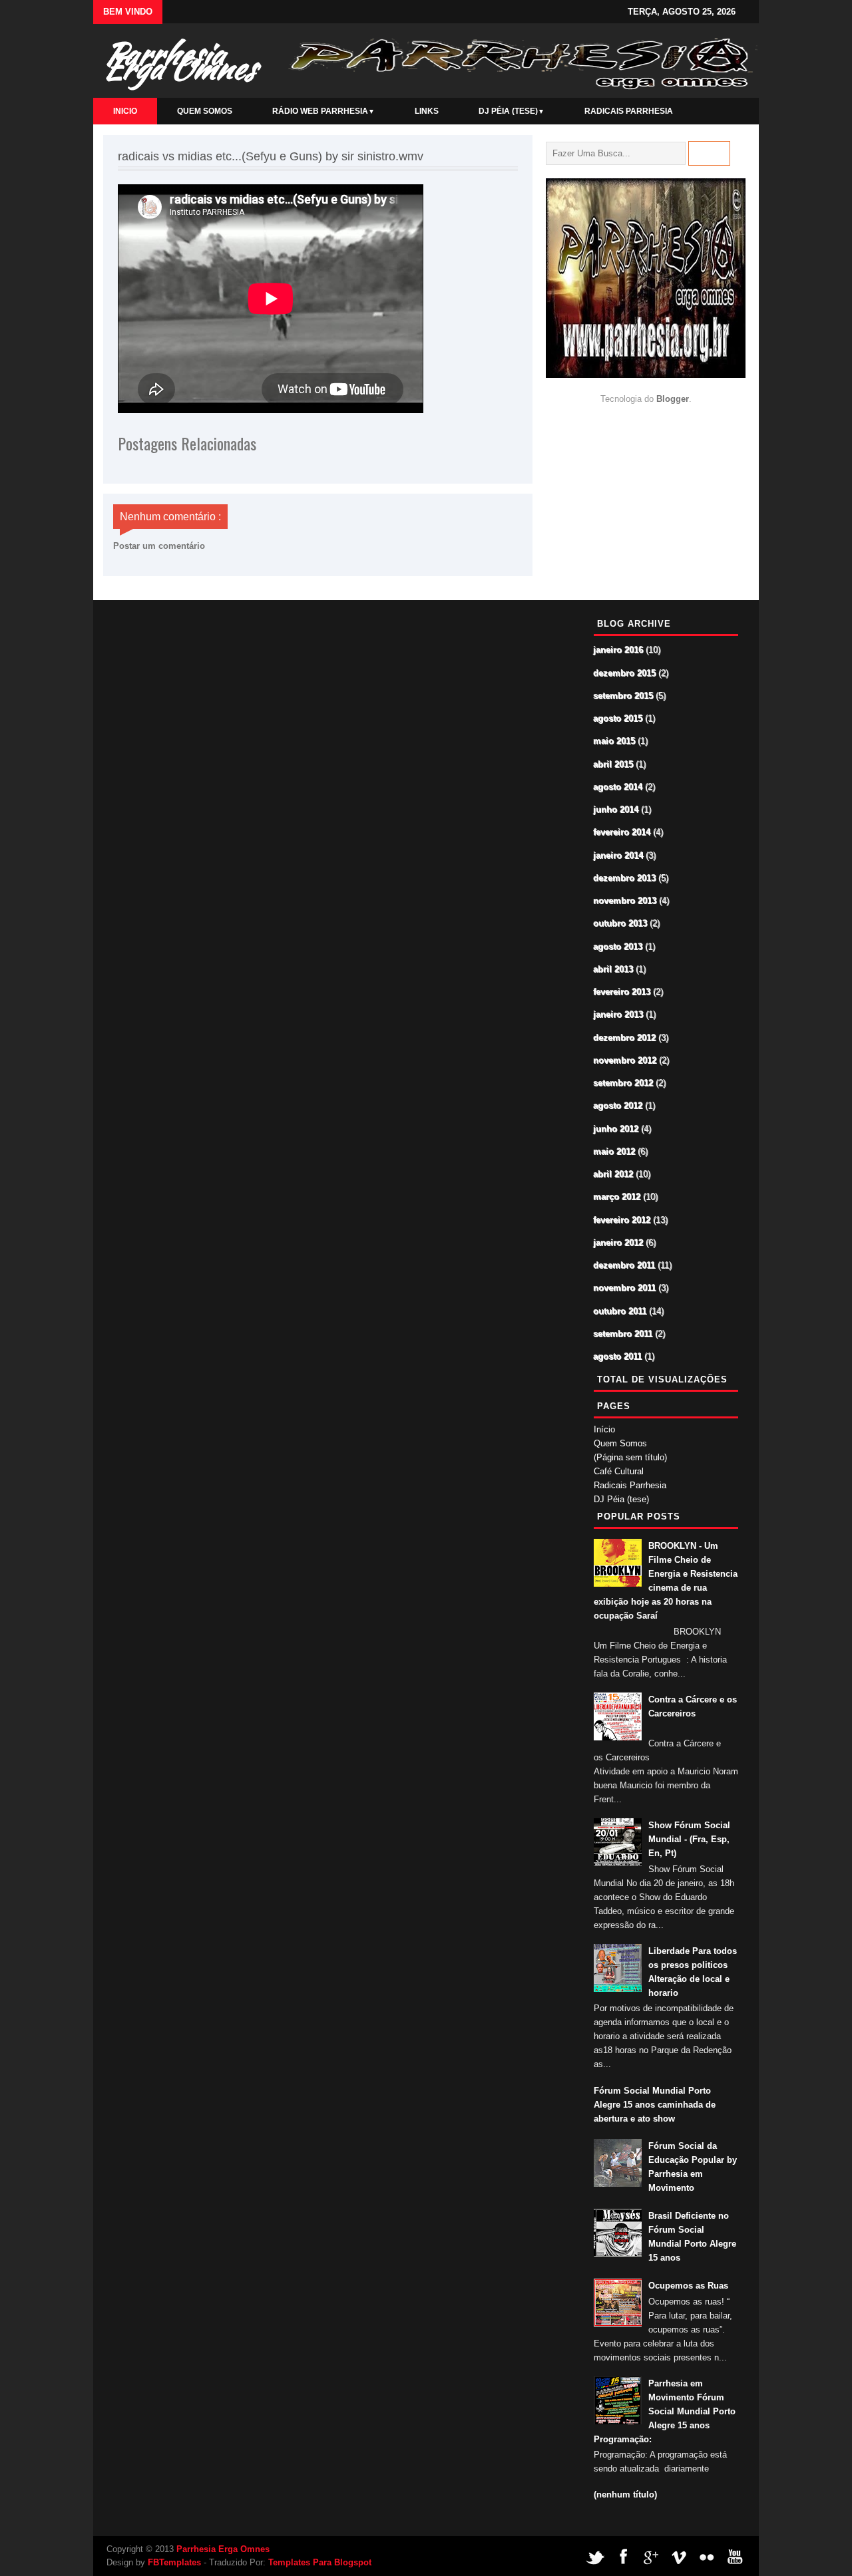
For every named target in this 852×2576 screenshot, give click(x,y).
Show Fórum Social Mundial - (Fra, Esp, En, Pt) (689, 1839)
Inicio (125, 111)
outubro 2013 (621, 924)
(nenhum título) (625, 2495)
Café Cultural (619, 1471)
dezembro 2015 (625, 674)
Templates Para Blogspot (320, 2562)
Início (604, 1429)
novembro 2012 (625, 1061)
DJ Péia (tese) (512, 111)
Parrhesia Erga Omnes (179, 61)
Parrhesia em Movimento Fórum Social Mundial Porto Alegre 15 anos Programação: (665, 2411)
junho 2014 (616, 810)
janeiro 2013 (619, 1015)
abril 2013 (614, 970)
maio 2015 (615, 741)
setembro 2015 (624, 696)
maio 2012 (615, 1152)
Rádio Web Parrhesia (323, 111)
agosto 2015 (618, 719)
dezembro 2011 (625, 1266)
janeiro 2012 (619, 1243)
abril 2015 (614, 765)
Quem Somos (205, 111)
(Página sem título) (630, 1457)
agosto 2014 (618, 787)
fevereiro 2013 (622, 992)
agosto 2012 (618, 1106)
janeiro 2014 (619, 856)
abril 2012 (614, 1175)
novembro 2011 (625, 1288)
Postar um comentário (159, 546)
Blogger (673, 399)
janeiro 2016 (619, 650)
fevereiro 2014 (622, 833)
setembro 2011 (623, 1334)
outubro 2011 (620, 1312)
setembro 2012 (624, 1083)
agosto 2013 (618, 947)
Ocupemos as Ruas (688, 2286)
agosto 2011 (618, 1357)
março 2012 (617, 1197)
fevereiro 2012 (622, 1220)
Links (427, 111)
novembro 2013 (625, 901)
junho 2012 (616, 1129)
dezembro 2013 (625, 879)
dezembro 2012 (625, 1038)
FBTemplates (174, 2562)
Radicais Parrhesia (629, 111)
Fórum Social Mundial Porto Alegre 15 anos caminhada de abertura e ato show (655, 2105)
